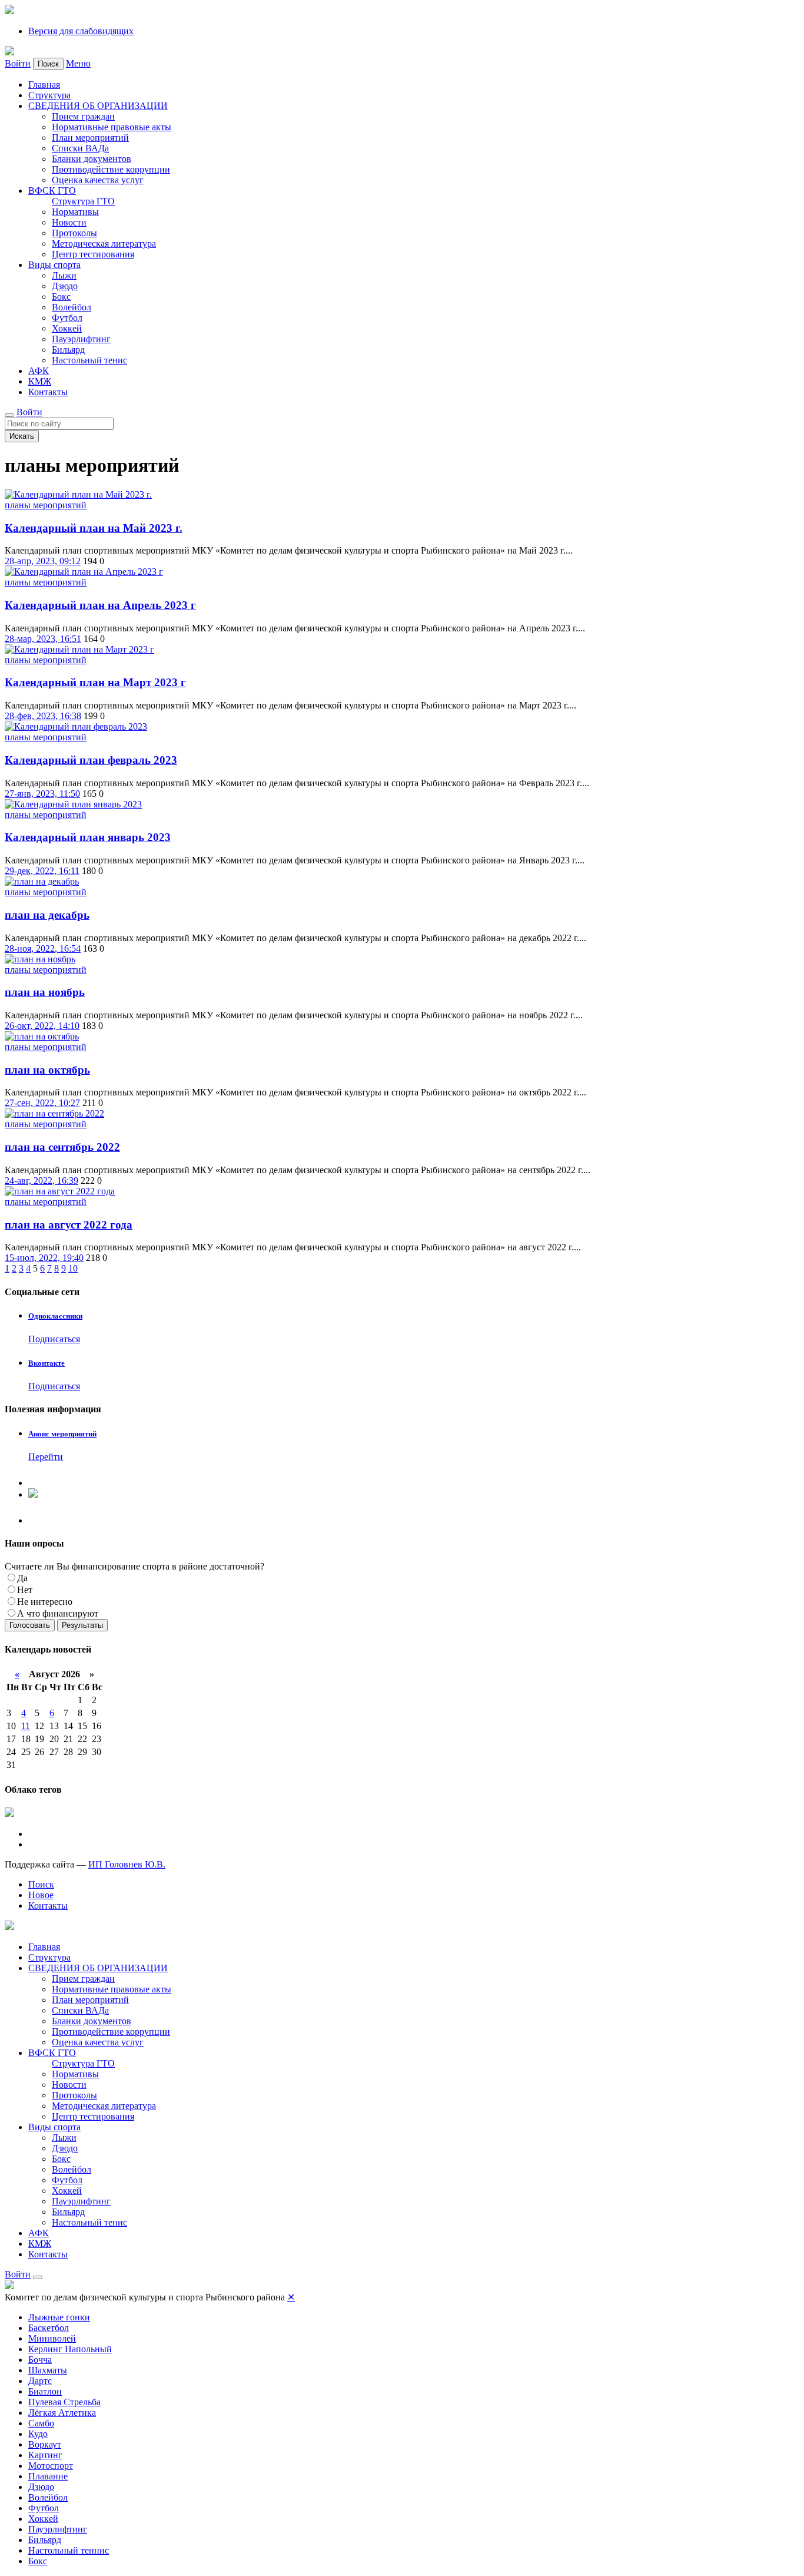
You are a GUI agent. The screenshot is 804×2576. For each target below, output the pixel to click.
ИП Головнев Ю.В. (127, 1864)
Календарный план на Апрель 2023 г (100, 605)
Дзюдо (65, 286)
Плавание (48, 2476)
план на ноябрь (45, 992)
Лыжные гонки (59, 2317)
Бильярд (68, 350)
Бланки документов (92, 159)
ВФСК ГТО (52, 191)
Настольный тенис (89, 360)
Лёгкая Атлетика (62, 2413)
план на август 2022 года (69, 1225)
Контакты (48, 392)
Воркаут (45, 2444)
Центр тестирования (93, 254)
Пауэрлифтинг (81, 339)
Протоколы (74, 233)
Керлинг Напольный (70, 2349)
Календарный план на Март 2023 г (95, 682)
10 (73, 1268)
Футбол (67, 318)
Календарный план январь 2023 (88, 837)
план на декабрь (47, 915)
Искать (22, 436)
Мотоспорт (51, 2466)
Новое (41, 1895)
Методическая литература (104, 244)
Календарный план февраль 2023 (91, 760)
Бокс (61, 297)
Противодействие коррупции (111, 169)
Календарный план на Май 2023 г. (94, 528)
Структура (49, 95)
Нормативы (75, 212)
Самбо (41, 2423)
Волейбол (72, 307)
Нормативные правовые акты (112, 127)
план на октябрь (47, 1070)
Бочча (40, 2360)
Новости (69, 222)
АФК (39, 371)
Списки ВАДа (80, 148)
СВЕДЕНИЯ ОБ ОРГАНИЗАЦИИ (98, 106)
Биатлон (45, 2391)
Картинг (45, 2455)
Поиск (41, 1884)
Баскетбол (49, 2328)
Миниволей (52, 2338)
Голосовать (30, 1625)
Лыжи (64, 275)
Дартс (40, 2381)
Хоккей (67, 328)
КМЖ (40, 381)
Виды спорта (54, 265)
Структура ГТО (83, 201)
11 (26, 1726)
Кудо (38, 2434)
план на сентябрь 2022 (62, 1147)
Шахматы (48, 2370)
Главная (44, 85)
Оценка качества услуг (98, 180)
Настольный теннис (69, 2550)
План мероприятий (90, 138)
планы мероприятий (46, 505)
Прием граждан (83, 116)
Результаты (82, 1625)
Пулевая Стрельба (64, 2402)
